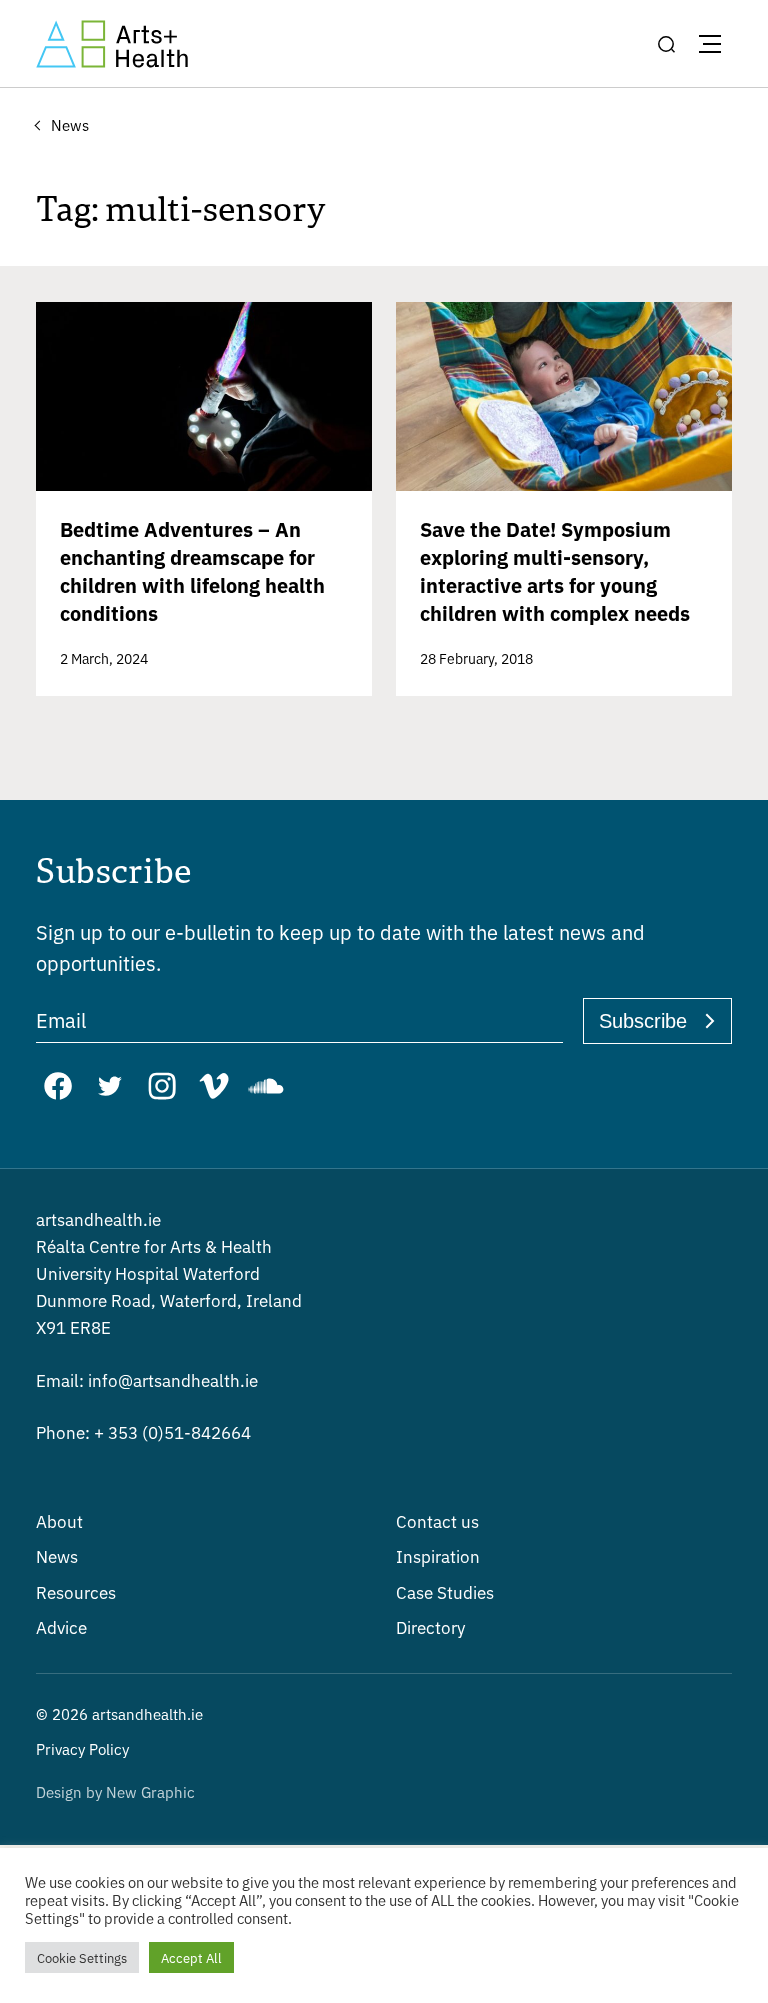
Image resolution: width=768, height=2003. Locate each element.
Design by (115, 1791)
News (57, 1555)
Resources (76, 1591)
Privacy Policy (82, 1748)
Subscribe (643, 1021)
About (59, 1520)
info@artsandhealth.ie (147, 1379)
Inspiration (438, 1555)
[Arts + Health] (112, 44)
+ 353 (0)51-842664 (143, 1431)
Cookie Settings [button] (82, 1957)
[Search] (666, 44)
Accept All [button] (191, 1957)
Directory (430, 1626)
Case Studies (445, 1591)
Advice (61, 1626)
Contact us (437, 1520)
